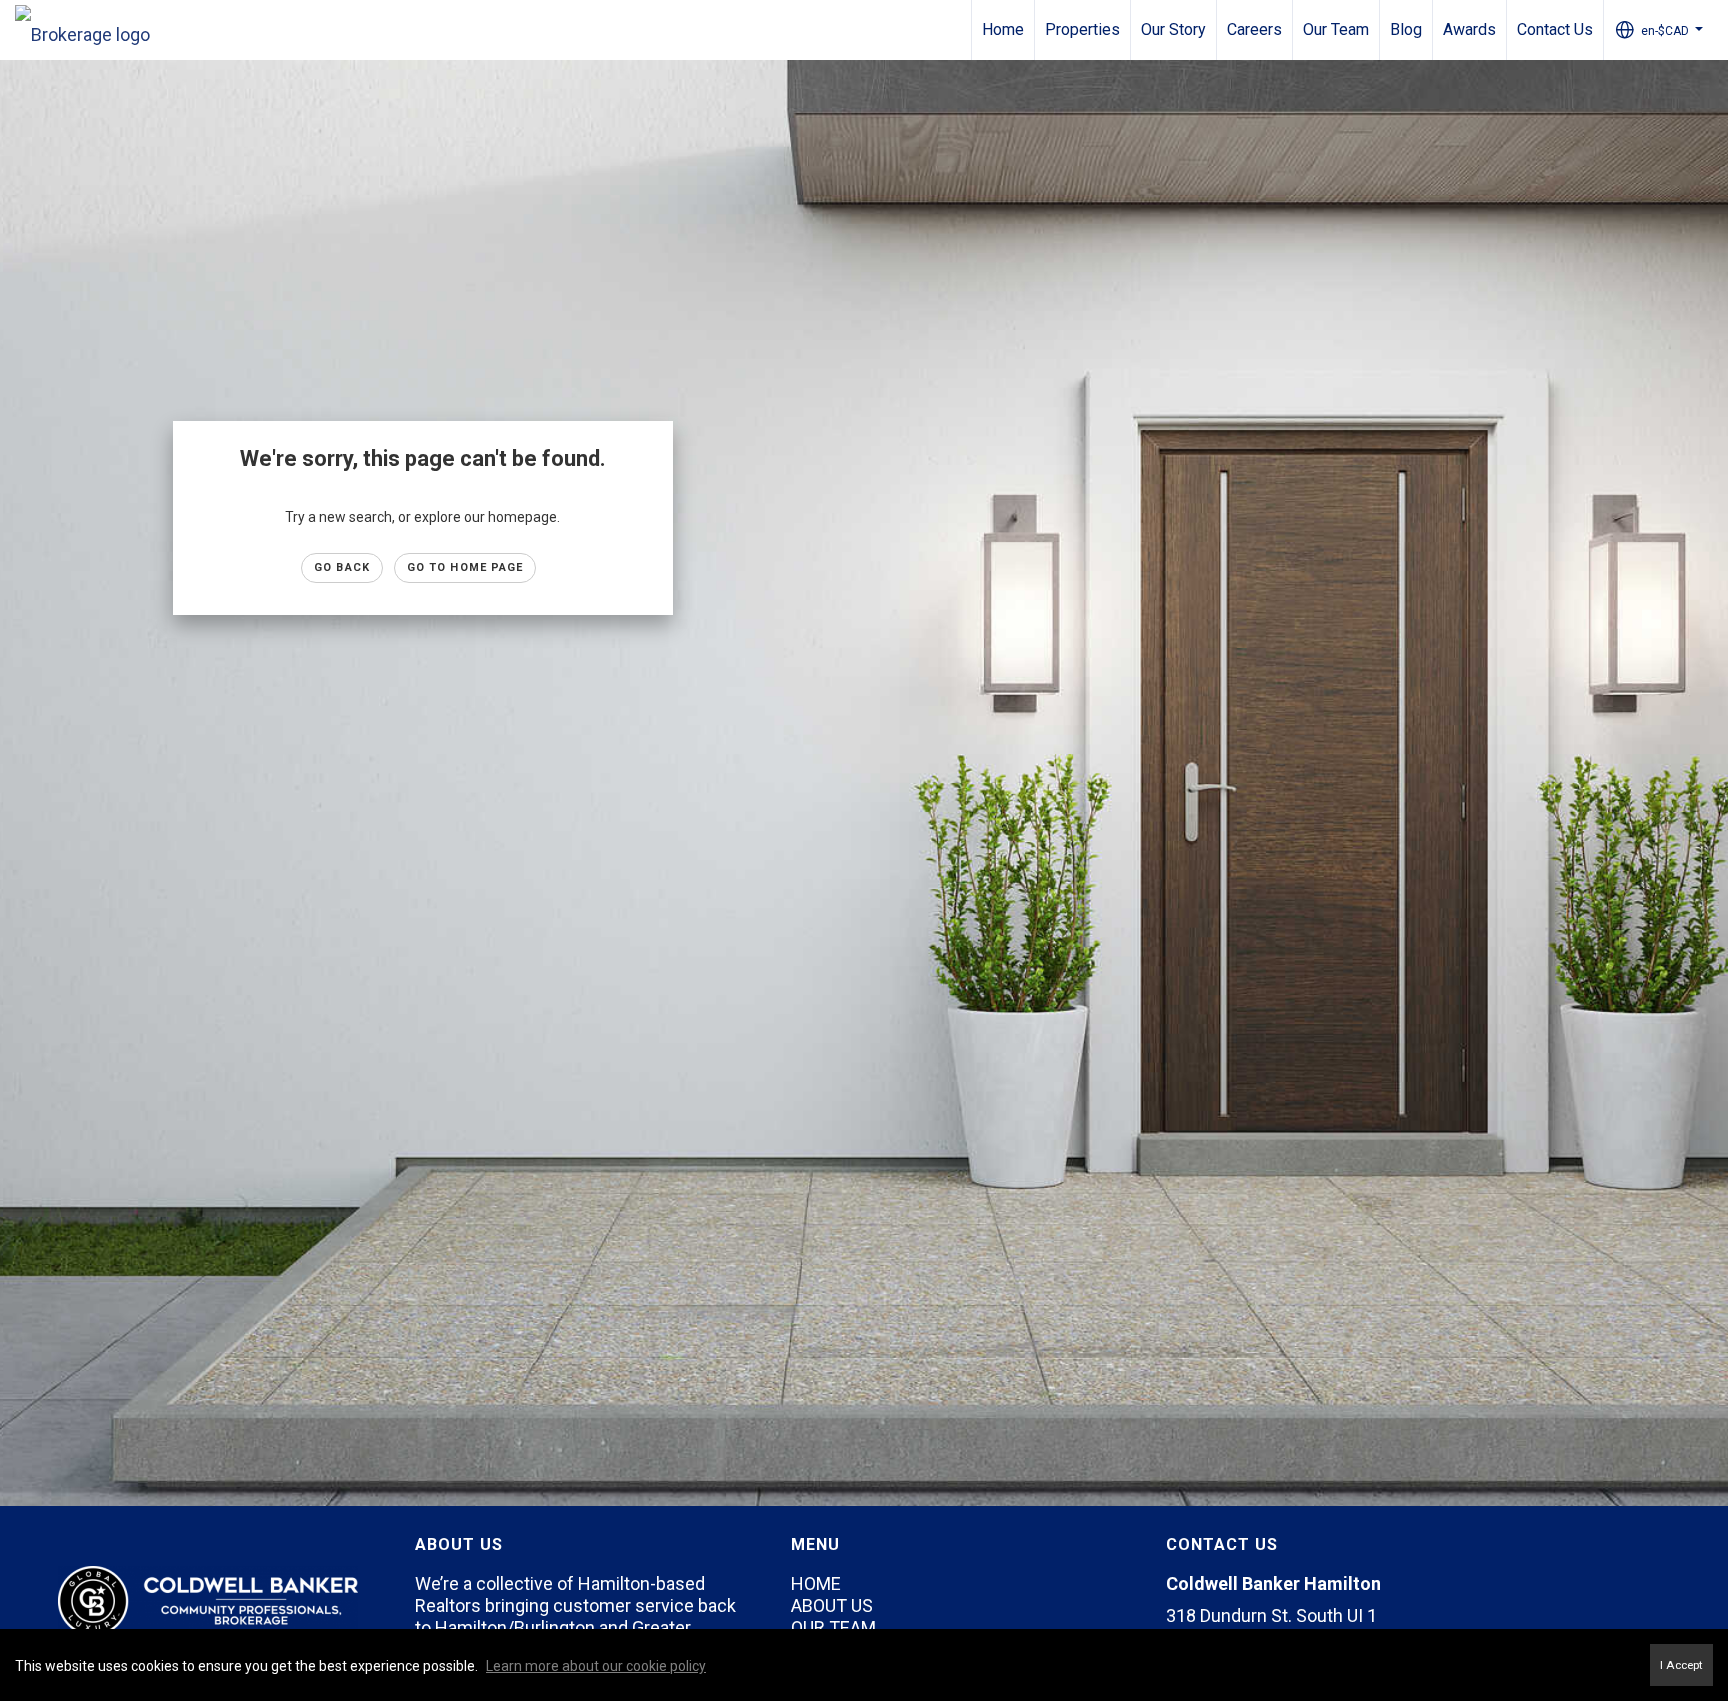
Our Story (1173, 29)
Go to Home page (465, 567)
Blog (1406, 29)
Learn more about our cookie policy (596, 1666)
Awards (1469, 29)
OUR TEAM (833, 1627)
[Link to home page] (92, 30)
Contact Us (1555, 29)
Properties (1082, 29)
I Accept (1681, 1665)
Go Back (342, 567)
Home (1003, 29)
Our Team (1336, 29)
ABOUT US (832, 1605)
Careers (1254, 29)
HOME (816, 1583)
